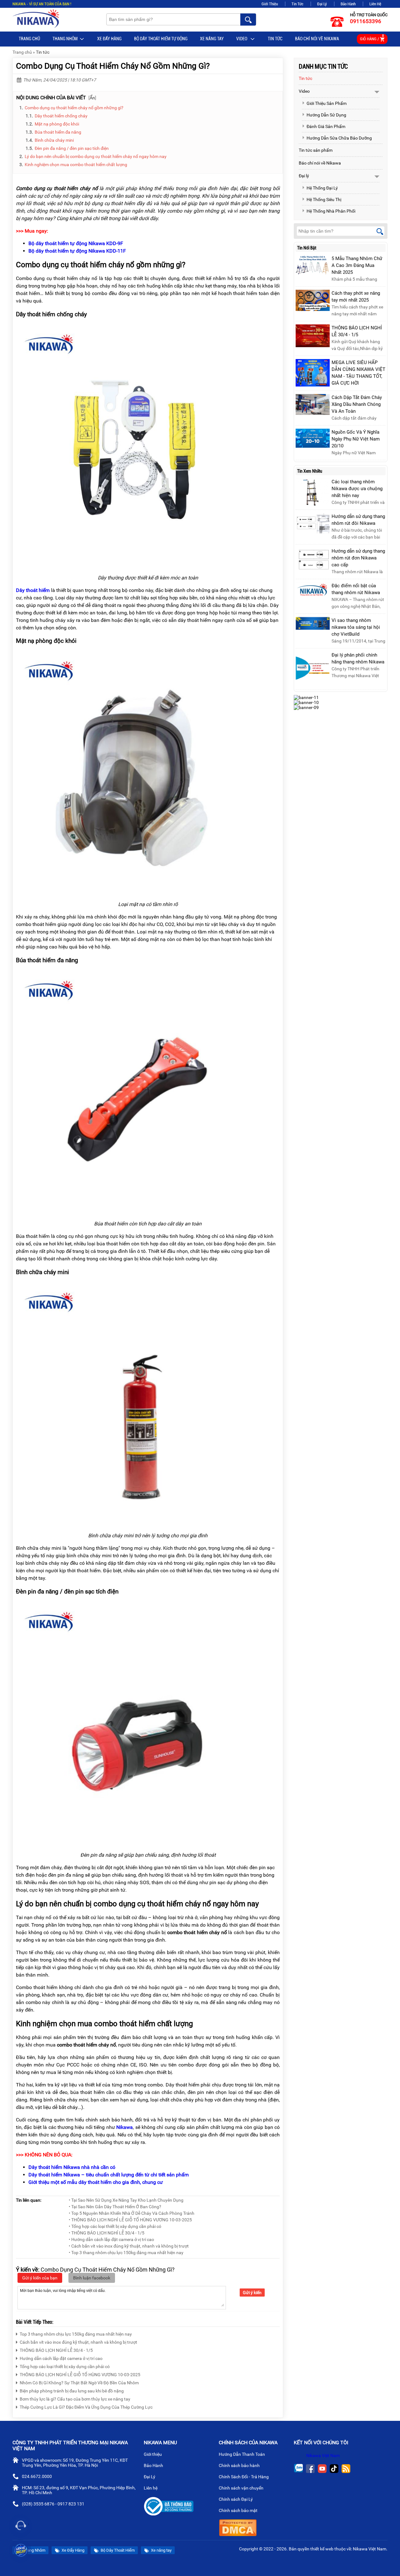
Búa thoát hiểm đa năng (58, 132)
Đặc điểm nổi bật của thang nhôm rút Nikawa (356, 589)
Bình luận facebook (92, 2278)
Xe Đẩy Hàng (109, 39)
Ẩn (92, 98)
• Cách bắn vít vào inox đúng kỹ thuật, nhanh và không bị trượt (129, 2246)
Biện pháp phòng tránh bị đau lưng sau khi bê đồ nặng (72, 2391)
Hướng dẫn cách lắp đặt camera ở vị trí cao (61, 2358)
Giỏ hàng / (372, 38)
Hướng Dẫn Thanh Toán (242, 2454)
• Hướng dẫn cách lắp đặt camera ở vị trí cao (111, 2239)
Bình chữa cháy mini (54, 140)
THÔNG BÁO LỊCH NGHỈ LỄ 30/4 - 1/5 (56, 2350)
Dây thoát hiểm (33, 590)
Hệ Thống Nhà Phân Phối (331, 211)
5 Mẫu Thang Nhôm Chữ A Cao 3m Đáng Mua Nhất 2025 (357, 265)
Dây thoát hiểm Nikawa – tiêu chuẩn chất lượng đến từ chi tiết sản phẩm (109, 2175)
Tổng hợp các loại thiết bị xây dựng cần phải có (65, 2367)
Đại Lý (322, 4)
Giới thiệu (153, 2454)
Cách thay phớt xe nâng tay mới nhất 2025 (356, 297)
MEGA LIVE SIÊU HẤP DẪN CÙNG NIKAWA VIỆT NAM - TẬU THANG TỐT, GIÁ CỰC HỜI (358, 373)
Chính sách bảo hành (240, 2465)
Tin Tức (297, 4)
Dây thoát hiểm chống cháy (61, 116)
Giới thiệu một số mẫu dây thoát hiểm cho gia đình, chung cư (96, 2182)
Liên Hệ (375, 4)
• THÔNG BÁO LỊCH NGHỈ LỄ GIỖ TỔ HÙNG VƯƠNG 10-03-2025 (130, 2220)
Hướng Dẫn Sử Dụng (326, 115)
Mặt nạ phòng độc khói (57, 124)
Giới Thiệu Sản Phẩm (327, 103)
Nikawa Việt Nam (323, 2455)
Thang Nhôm (65, 39)
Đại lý (304, 176)
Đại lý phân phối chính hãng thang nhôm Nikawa (358, 658)
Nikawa (125, 2127)
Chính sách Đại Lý (236, 2499)
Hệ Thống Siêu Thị (324, 199)
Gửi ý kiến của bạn (40, 2278)
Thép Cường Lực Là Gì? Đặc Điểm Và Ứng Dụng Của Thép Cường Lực (86, 2407)
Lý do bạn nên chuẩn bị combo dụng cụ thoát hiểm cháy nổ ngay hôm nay (96, 156)
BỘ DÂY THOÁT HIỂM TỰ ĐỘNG (161, 39)
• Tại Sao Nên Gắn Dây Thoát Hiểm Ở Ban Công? (115, 2207)
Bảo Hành (348, 4)
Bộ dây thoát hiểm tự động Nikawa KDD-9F (76, 243)
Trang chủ (29, 39)
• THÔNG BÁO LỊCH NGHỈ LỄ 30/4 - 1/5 (107, 2233)
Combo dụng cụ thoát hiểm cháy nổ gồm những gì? (74, 108)
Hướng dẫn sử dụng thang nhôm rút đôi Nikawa (358, 520)
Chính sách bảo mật (238, 2510)
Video (242, 39)
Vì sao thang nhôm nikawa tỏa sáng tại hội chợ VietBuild (356, 627)
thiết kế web (322, 2549)
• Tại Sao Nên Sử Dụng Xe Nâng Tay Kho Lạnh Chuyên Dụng (126, 2200)
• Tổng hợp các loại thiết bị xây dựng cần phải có (115, 2226)
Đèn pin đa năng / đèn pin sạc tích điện (72, 148)
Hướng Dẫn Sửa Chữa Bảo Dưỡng (339, 138)
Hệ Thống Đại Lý (322, 188)
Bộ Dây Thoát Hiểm (117, 2550)
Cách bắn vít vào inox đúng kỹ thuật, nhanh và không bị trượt (78, 2342)
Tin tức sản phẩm (316, 150)
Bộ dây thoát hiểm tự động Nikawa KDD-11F (77, 251)
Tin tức (275, 39)
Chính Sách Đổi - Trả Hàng (244, 2477)
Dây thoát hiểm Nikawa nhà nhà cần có (72, 2167)
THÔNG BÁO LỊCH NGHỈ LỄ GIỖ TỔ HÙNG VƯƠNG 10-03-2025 (80, 2375)
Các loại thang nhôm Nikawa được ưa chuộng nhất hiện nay (357, 489)
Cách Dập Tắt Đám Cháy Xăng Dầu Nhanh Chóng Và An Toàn (357, 404)
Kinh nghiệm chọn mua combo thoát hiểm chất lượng (76, 165)
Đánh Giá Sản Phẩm (326, 126)
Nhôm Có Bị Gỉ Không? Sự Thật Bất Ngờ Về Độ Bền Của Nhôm (79, 2383)
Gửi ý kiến (252, 2293)
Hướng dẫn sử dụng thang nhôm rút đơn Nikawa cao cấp (358, 558)
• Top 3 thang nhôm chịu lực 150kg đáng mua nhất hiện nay (126, 2253)
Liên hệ (151, 2488)
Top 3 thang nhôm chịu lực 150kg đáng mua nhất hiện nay (76, 2334)
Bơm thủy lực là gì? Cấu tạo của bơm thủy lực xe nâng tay (75, 2399)
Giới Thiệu (270, 4)
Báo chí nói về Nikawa (317, 39)
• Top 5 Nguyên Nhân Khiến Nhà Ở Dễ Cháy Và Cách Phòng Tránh (132, 2213)
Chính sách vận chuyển (242, 2488)
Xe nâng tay (212, 39)
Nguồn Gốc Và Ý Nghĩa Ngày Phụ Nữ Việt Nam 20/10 (356, 439)
